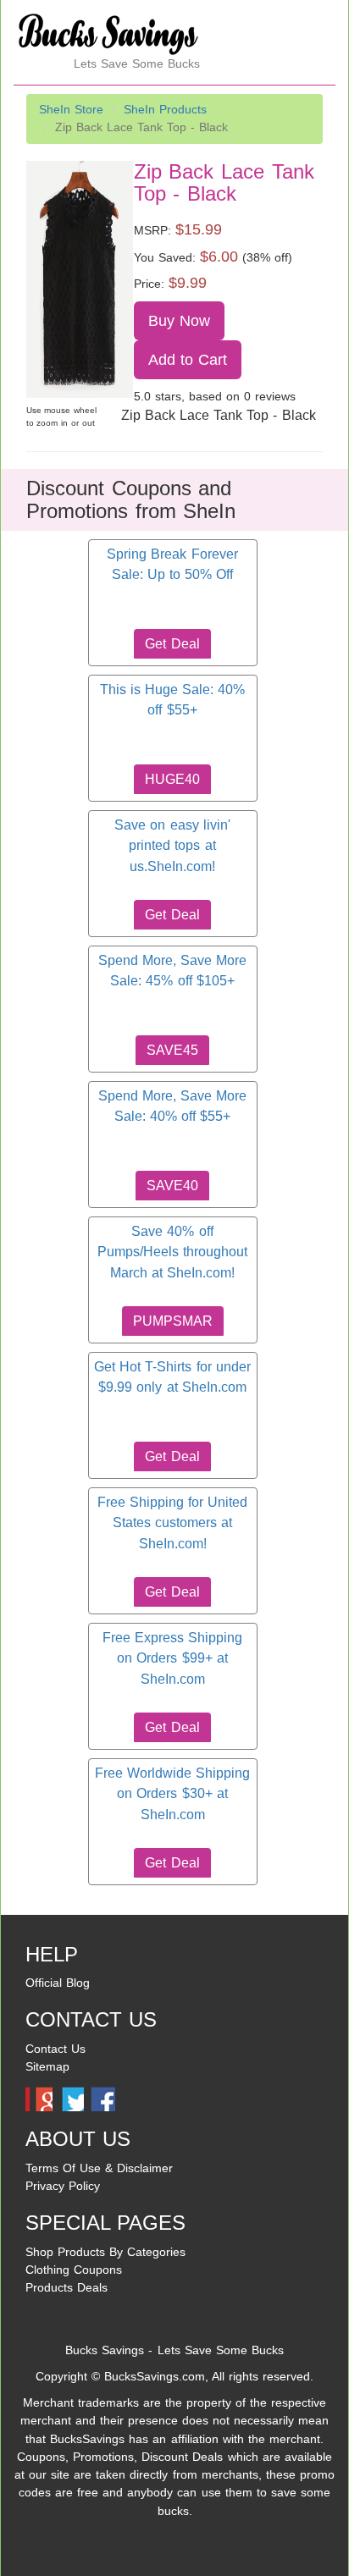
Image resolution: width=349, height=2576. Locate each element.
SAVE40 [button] (172, 1186)
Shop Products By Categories (105, 2252)
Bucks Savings (105, 2350)
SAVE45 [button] (172, 1050)
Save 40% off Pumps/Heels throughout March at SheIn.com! (172, 1252)
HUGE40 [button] (172, 779)
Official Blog (58, 1983)
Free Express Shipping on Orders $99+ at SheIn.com (172, 1658)
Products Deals (66, 2287)
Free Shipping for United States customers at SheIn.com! (172, 1523)
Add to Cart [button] (188, 360)
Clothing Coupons (74, 2270)
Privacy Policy (63, 2186)
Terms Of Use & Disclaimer (99, 2168)
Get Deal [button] (172, 644)
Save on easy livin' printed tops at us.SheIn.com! (172, 846)
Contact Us (55, 2049)
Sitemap (47, 2066)
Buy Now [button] (179, 321)
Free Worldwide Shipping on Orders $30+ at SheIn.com (172, 1794)
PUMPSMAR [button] (173, 1321)
